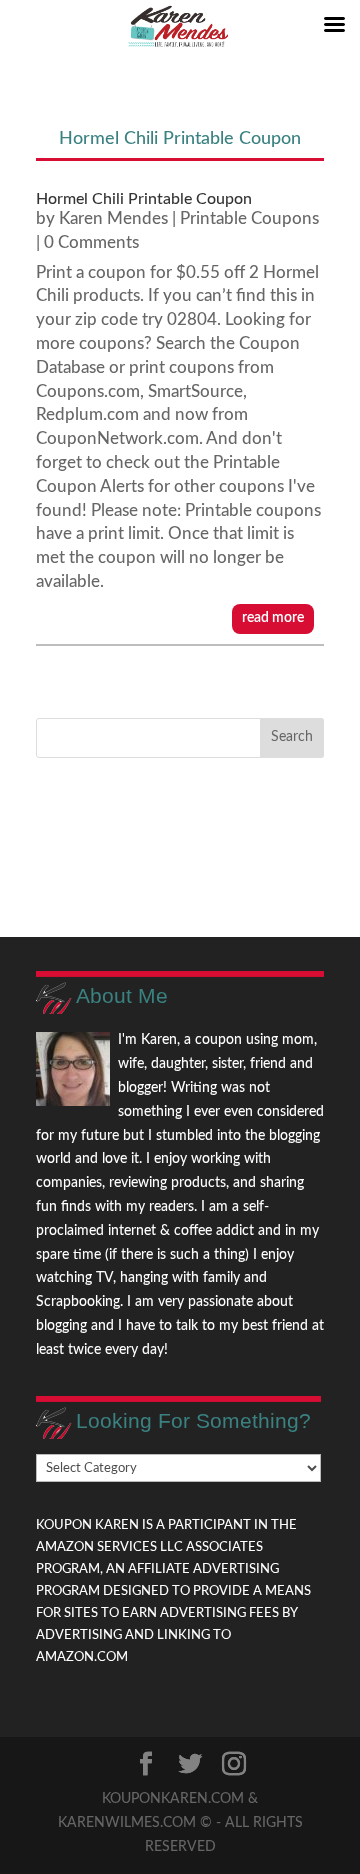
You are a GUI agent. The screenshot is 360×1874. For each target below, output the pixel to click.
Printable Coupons (249, 218)
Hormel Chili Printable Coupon (144, 199)
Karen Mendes (113, 218)
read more (273, 618)
